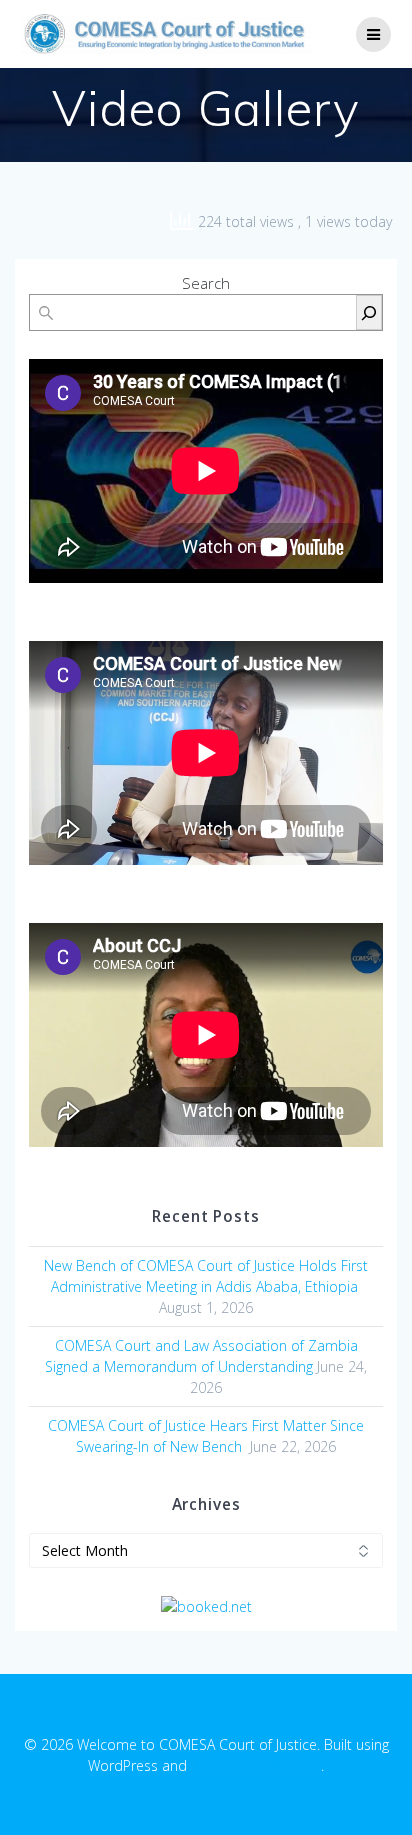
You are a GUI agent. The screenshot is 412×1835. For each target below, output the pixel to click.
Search (206, 283)
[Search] (369, 312)
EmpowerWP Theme (256, 1765)
